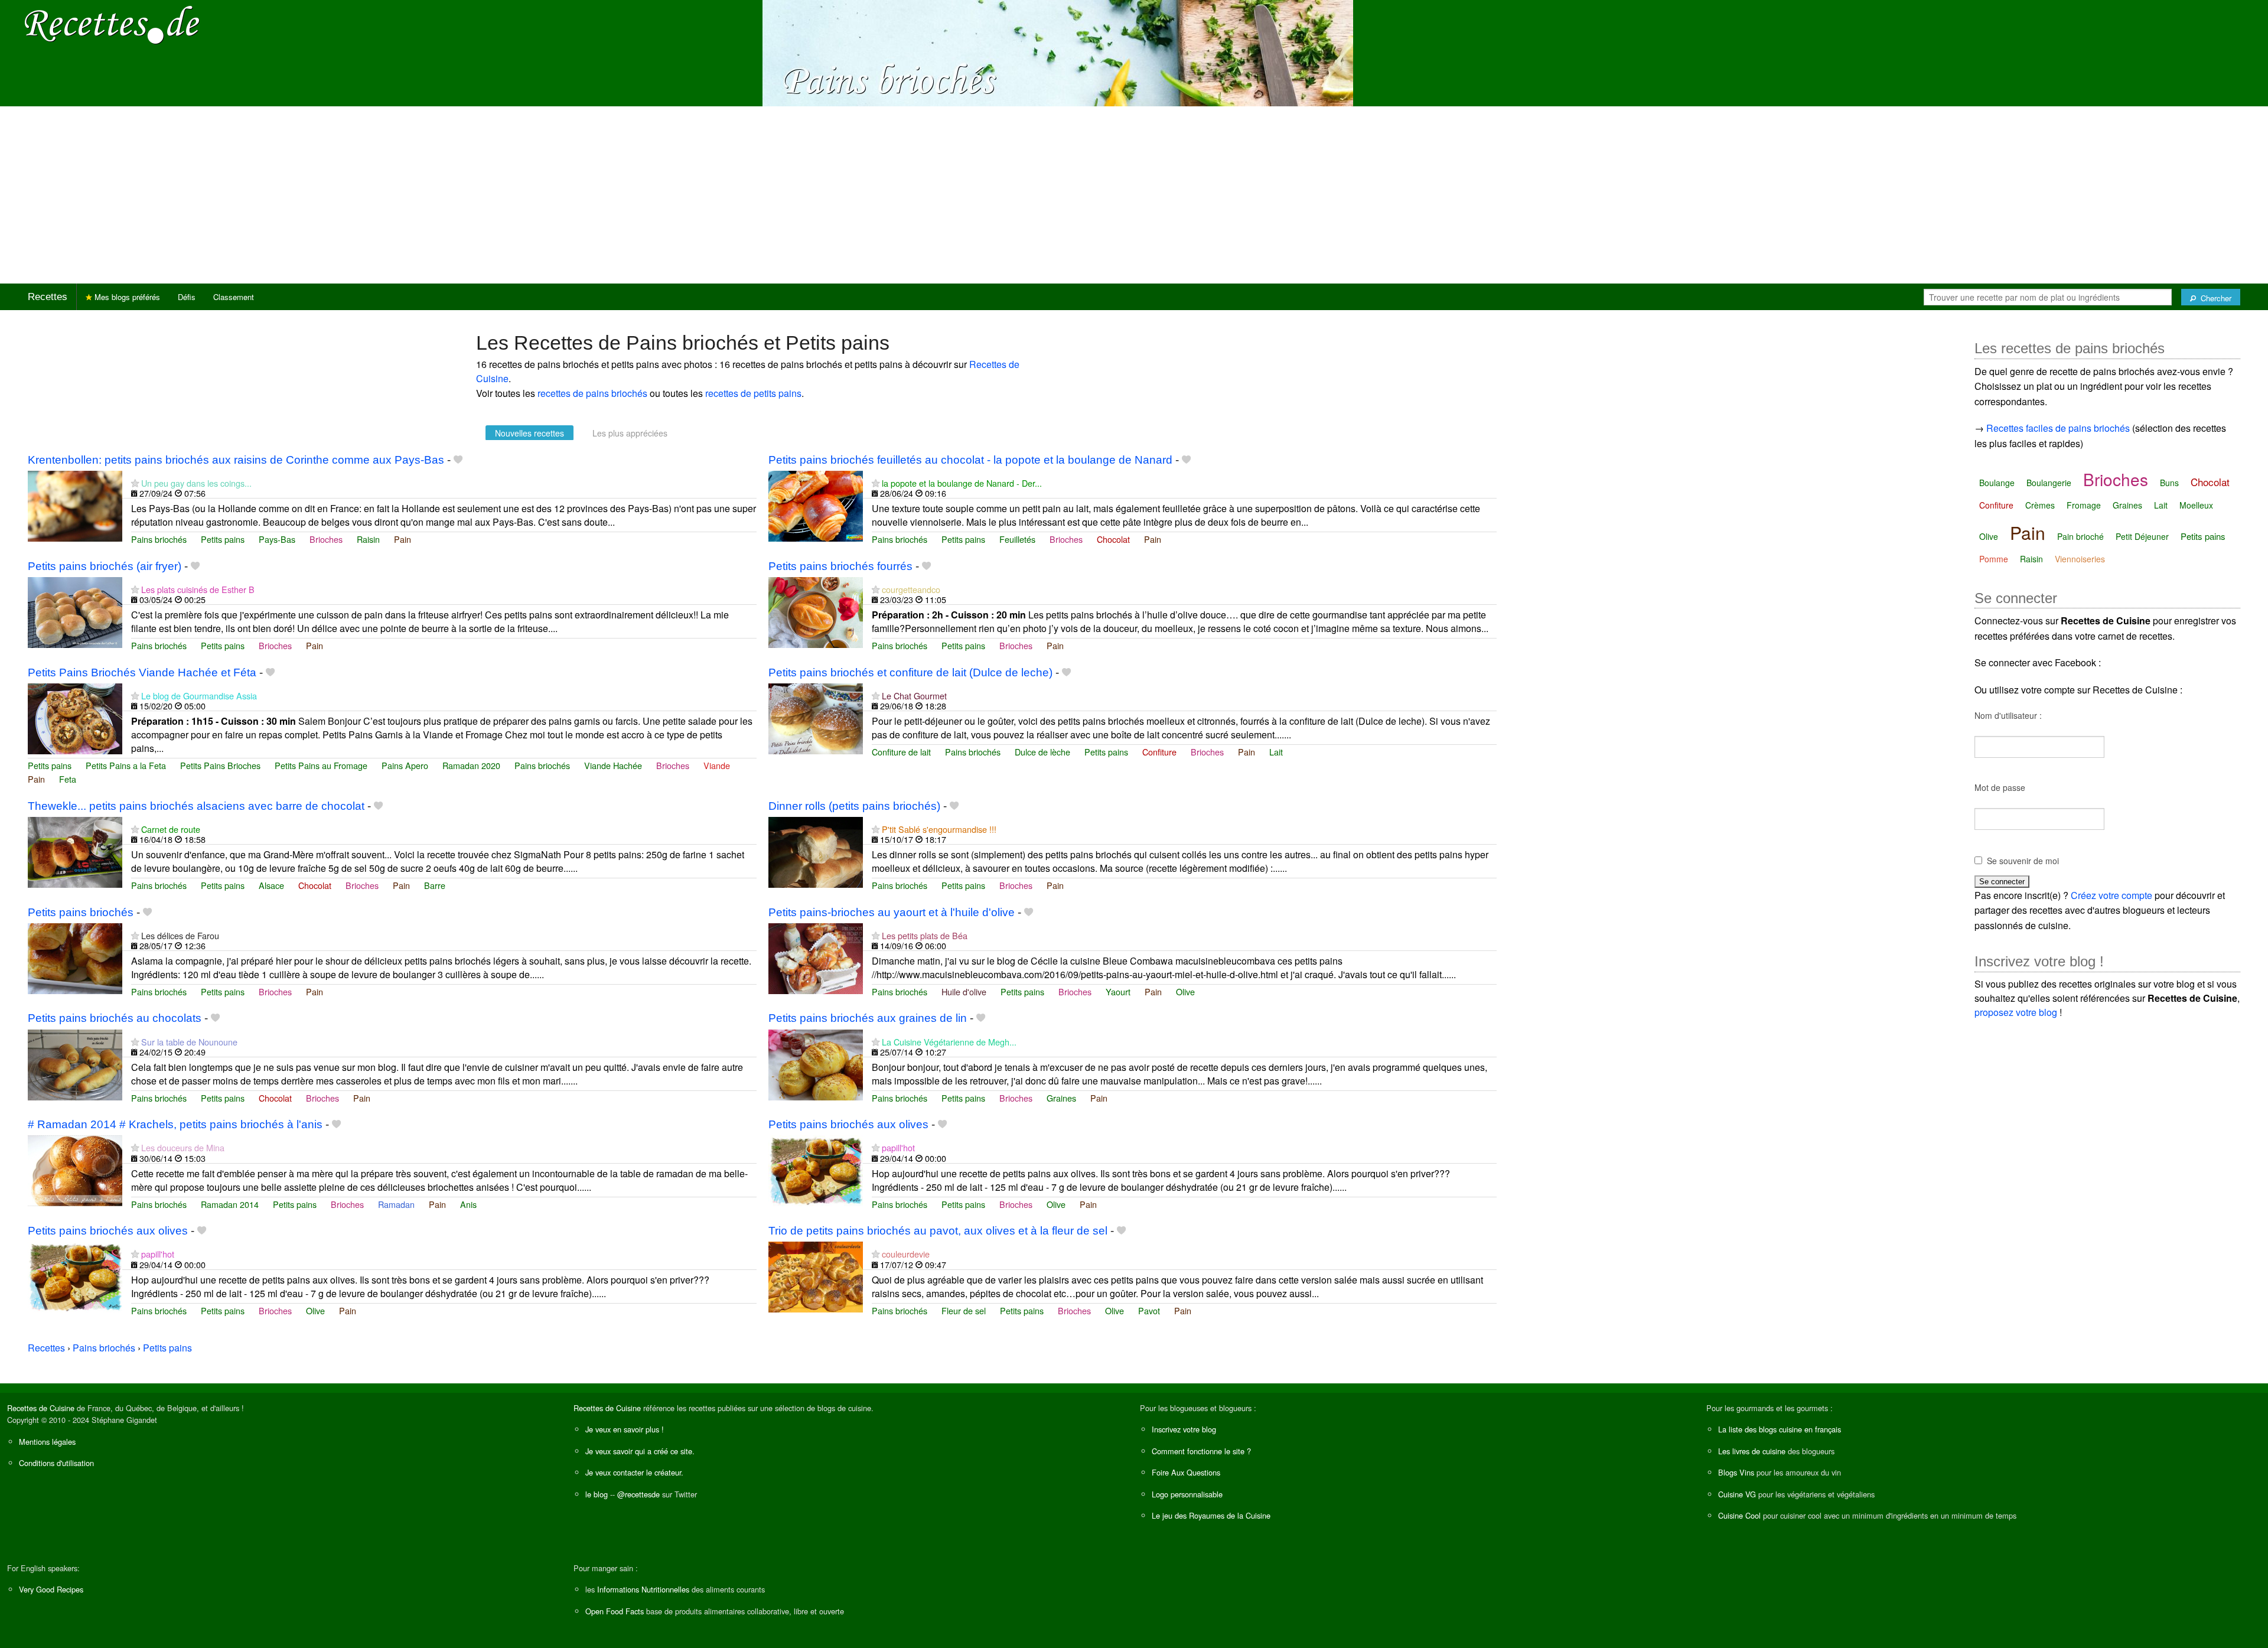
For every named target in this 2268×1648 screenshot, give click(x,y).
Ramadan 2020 (471, 765)
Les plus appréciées (630, 433)
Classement (234, 297)
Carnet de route (171, 829)
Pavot (1149, 1310)
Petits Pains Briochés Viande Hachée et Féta (142, 672)
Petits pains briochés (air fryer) (105, 566)
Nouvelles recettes (529, 433)
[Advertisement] (1134, 195)
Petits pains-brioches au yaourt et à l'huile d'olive (892, 912)
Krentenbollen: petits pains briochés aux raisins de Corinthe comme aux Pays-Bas (236, 460)
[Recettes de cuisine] (112, 24)
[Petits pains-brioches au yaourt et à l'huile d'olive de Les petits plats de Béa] (816, 957)
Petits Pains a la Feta (126, 765)
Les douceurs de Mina (183, 1147)
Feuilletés (1017, 539)
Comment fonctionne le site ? (1201, 1451)
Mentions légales (47, 1442)
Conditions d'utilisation (56, 1463)
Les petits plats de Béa (925, 935)
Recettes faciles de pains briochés (2058, 428)
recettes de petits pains (753, 393)
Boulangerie (2049, 483)
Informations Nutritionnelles (643, 1589)
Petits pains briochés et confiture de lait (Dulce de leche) (910, 672)
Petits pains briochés (81, 912)
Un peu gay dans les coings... (196, 483)
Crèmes (2040, 505)
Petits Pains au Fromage (321, 765)
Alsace (271, 885)
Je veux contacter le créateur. (634, 1472)
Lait (1276, 752)
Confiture (1159, 752)
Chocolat (1113, 539)
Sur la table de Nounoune (189, 1042)
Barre (435, 885)
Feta (68, 779)
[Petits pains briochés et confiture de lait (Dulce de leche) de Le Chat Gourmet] (816, 717)
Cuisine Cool (1739, 1515)
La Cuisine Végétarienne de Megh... (949, 1042)
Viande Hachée (613, 765)
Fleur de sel (964, 1310)
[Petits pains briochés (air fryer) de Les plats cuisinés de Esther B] (75, 611)
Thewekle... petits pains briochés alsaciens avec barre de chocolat (196, 806)
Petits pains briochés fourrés (840, 566)
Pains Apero (405, 765)
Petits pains (223, 539)
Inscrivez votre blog (1184, 1429)
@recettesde (638, 1494)
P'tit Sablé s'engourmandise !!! (939, 829)
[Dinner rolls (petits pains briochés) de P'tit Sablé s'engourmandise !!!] (816, 851)
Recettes (48, 297)
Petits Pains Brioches (220, 765)
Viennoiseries (2080, 559)
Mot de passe (2000, 787)
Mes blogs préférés (126, 297)
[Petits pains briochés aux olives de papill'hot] (816, 1170)
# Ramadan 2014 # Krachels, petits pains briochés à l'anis (175, 1124)
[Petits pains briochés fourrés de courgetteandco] (816, 611)
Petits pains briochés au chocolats (115, 1018)
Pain (403, 539)
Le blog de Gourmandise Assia (199, 696)
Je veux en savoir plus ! (625, 1429)
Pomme (1994, 559)
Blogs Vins (1736, 1472)
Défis (187, 297)
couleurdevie (906, 1254)
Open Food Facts (615, 1611)
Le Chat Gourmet (914, 696)
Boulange (1997, 483)
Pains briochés (159, 539)
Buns (2169, 483)
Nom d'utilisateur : (2008, 715)
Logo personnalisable (1187, 1494)
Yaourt (1118, 991)
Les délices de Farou (180, 935)
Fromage (2084, 505)
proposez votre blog (2016, 1012)
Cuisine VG (1737, 1494)
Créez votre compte (2111, 895)
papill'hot (898, 1147)
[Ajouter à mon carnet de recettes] (458, 460)
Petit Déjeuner (2142, 536)
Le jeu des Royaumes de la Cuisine (1211, 1515)
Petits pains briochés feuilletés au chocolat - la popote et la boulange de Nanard (970, 460)
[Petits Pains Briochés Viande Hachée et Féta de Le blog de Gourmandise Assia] (75, 717)
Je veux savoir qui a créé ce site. (640, 1451)
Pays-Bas (277, 539)
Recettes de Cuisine (41, 1408)
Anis (468, 1204)
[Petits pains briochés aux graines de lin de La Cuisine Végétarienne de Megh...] (816, 1064)
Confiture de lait (901, 752)
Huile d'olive (964, 991)
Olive (1185, 991)
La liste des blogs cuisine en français (1780, 1429)
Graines (1061, 1098)
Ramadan (396, 1204)
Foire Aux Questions (1186, 1472)
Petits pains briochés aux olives (848, 1124)
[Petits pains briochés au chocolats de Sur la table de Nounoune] (75, 1064)
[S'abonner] (135, 483)
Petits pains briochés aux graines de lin (868, 1018)
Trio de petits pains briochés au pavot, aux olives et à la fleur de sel (938, 1231)
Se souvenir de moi (2023, 861)
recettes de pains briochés (592, 393)
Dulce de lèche (1042, 752)
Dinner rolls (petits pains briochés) (854, 806)
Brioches (326, 539)
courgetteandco (911, 589)
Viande (717, 765)
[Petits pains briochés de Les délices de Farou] (75, 957)
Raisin (368, 539)
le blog (597, 1494)
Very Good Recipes (51, 1589)
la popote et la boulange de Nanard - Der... (962, 483)
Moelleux (2196, 505)
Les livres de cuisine (1752, 1451)
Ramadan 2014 (230, 1204)
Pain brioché (2080, 536)
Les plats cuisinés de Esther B (198, 589)
